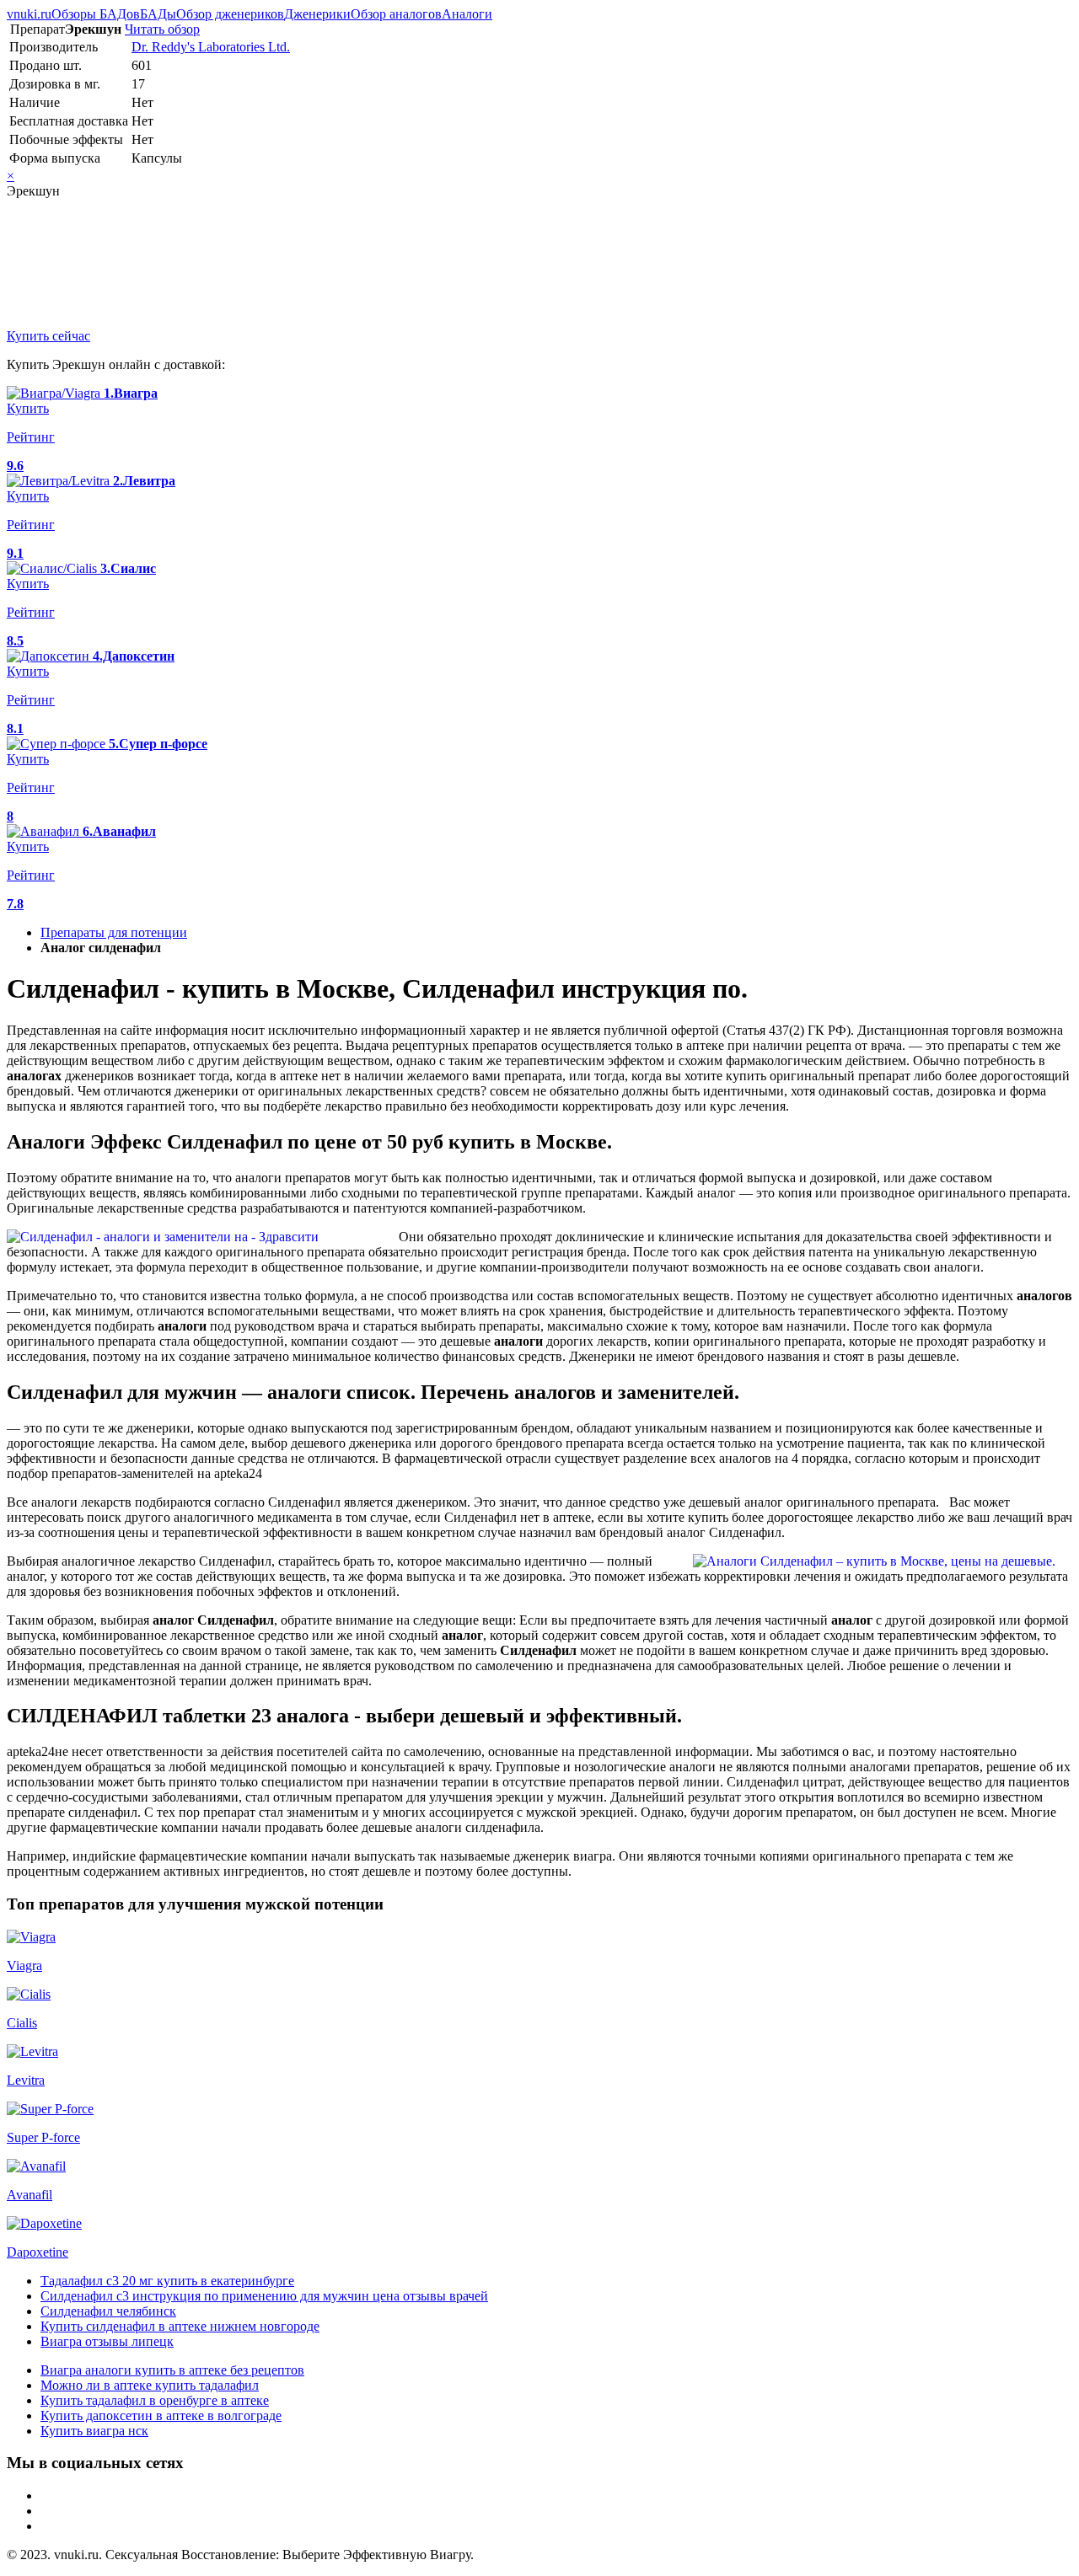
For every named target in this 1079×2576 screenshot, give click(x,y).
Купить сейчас (48, 336)
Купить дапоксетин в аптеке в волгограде (161, 2415)
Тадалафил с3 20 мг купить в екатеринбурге (167, 2281)
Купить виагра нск (94, 2431)
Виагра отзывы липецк (107, 2341)
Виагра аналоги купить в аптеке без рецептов (172, 2370)
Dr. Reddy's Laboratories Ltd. (211, 47)
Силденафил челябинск (108, 2311)
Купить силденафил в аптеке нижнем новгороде (180, 2326)
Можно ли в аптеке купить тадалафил (150, 2385)
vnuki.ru (29, 14)
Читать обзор (162, 29)
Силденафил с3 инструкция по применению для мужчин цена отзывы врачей (264, 2296)
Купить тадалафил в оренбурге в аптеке (155, 2400)
